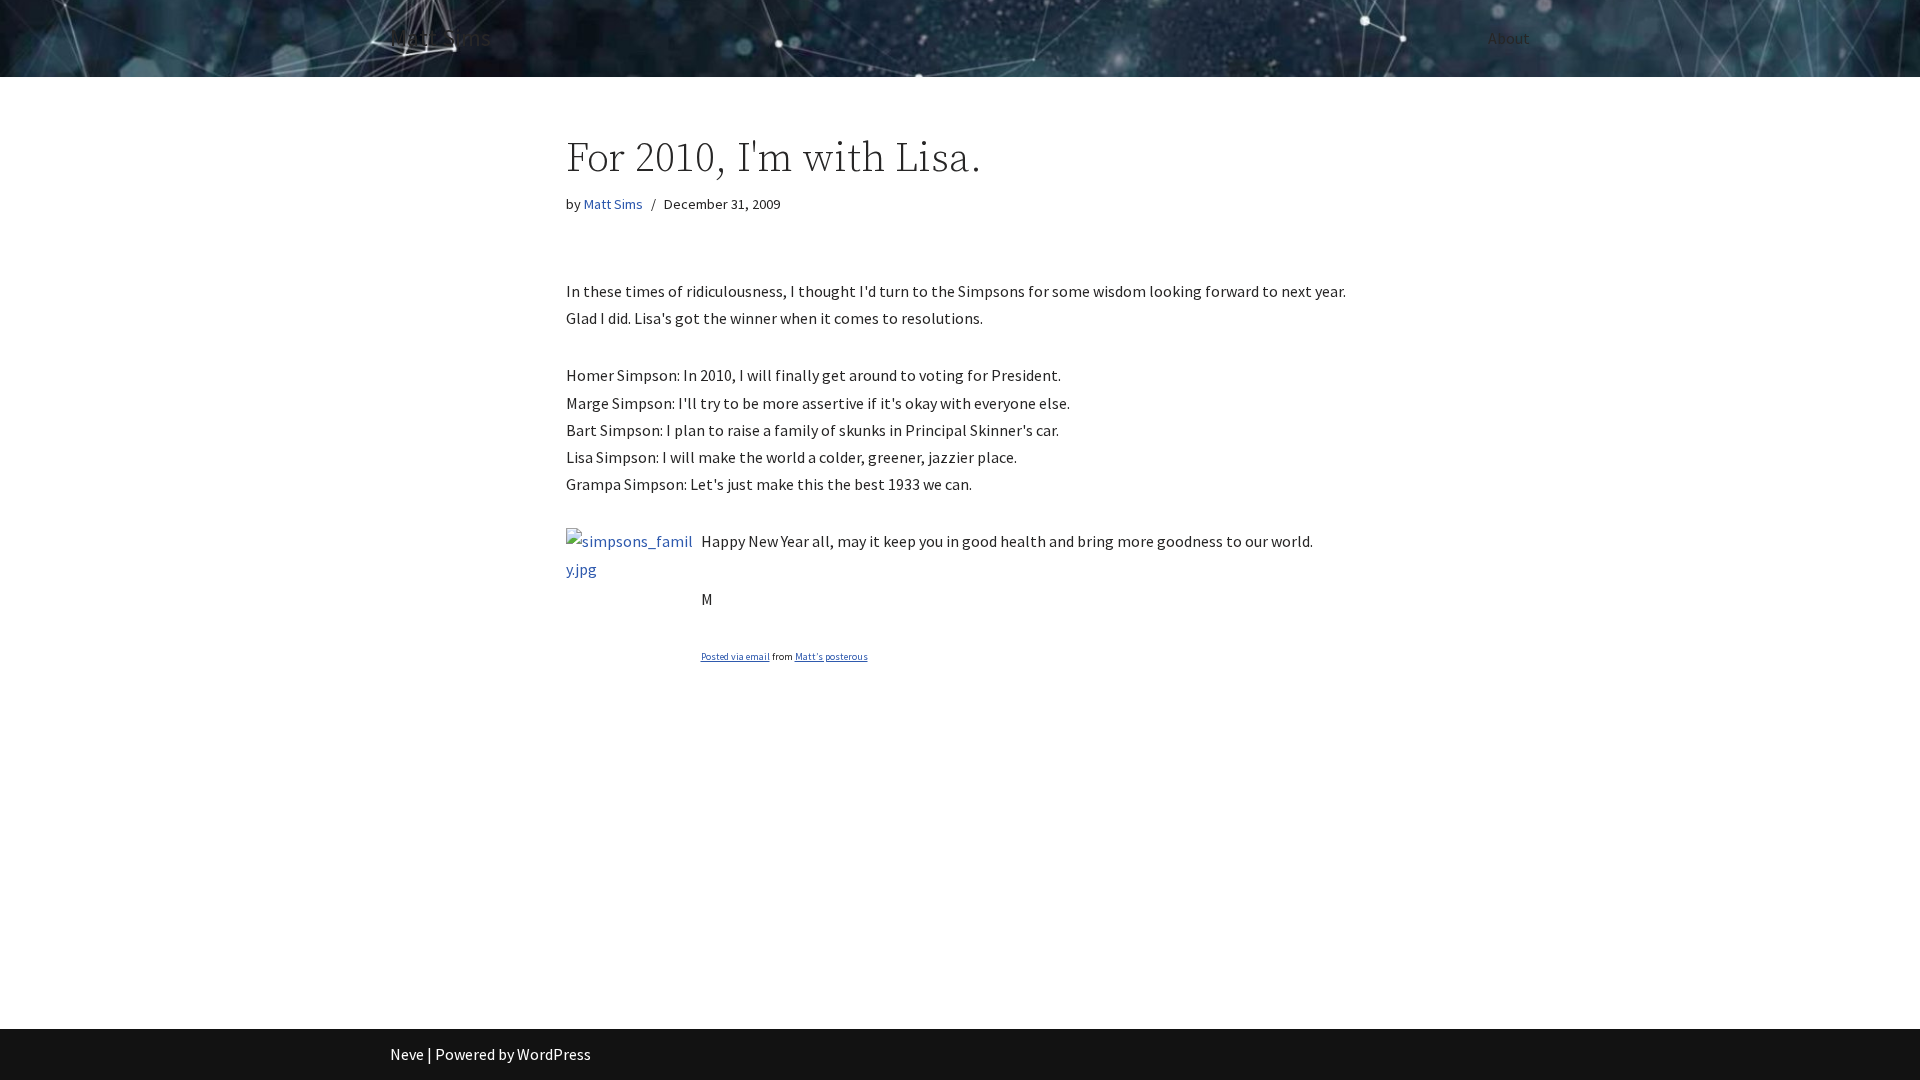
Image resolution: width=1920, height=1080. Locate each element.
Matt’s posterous (831, 656)
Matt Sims (613, 204)
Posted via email (735, 656)
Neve (407, 1054)
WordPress (554, 1054)
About (1509, 38)
